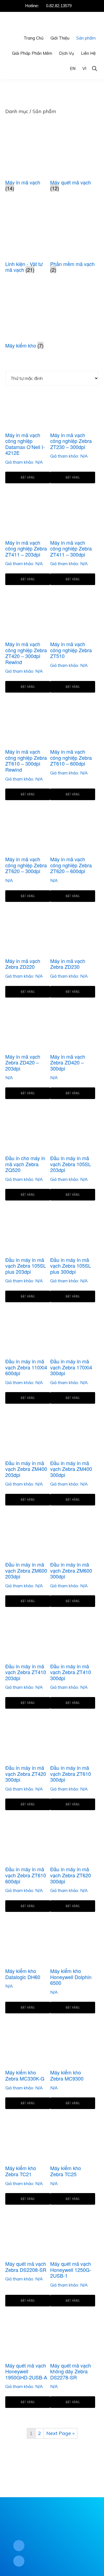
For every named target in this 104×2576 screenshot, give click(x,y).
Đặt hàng (28, 477)
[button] (94, 68)
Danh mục (17, 111)
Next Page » (60, 2433)
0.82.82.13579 (59, 6)
